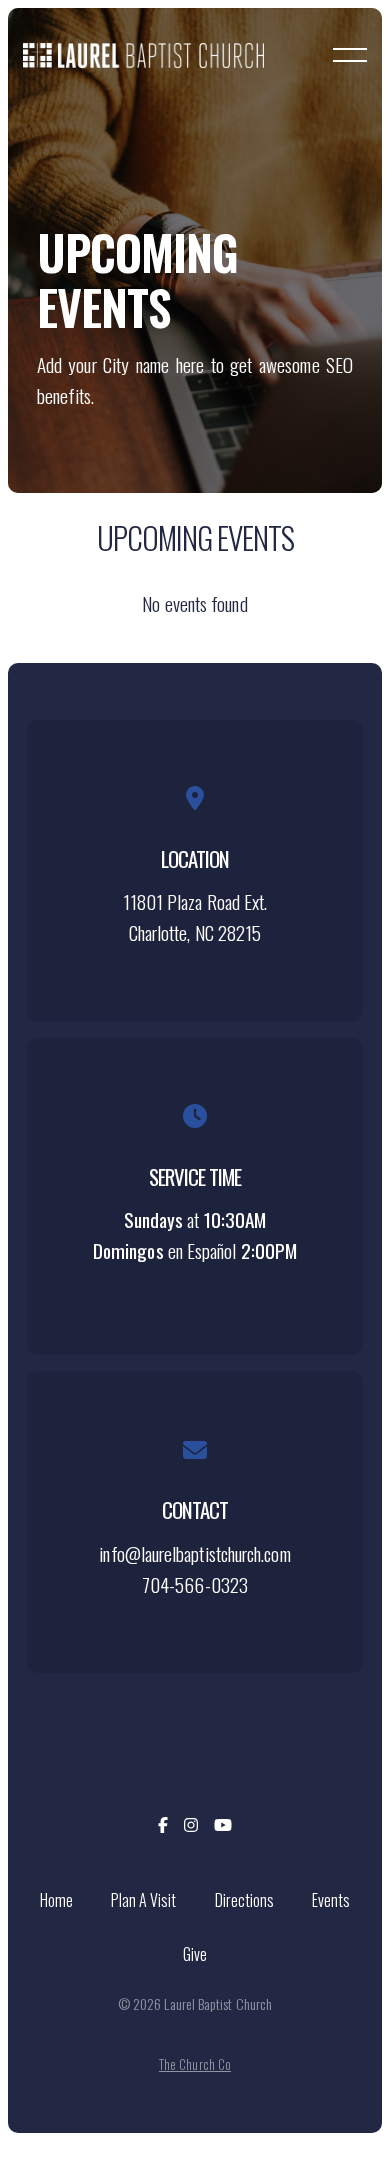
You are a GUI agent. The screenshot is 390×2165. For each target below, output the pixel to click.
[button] (350, 55)
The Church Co (195, 2064)
